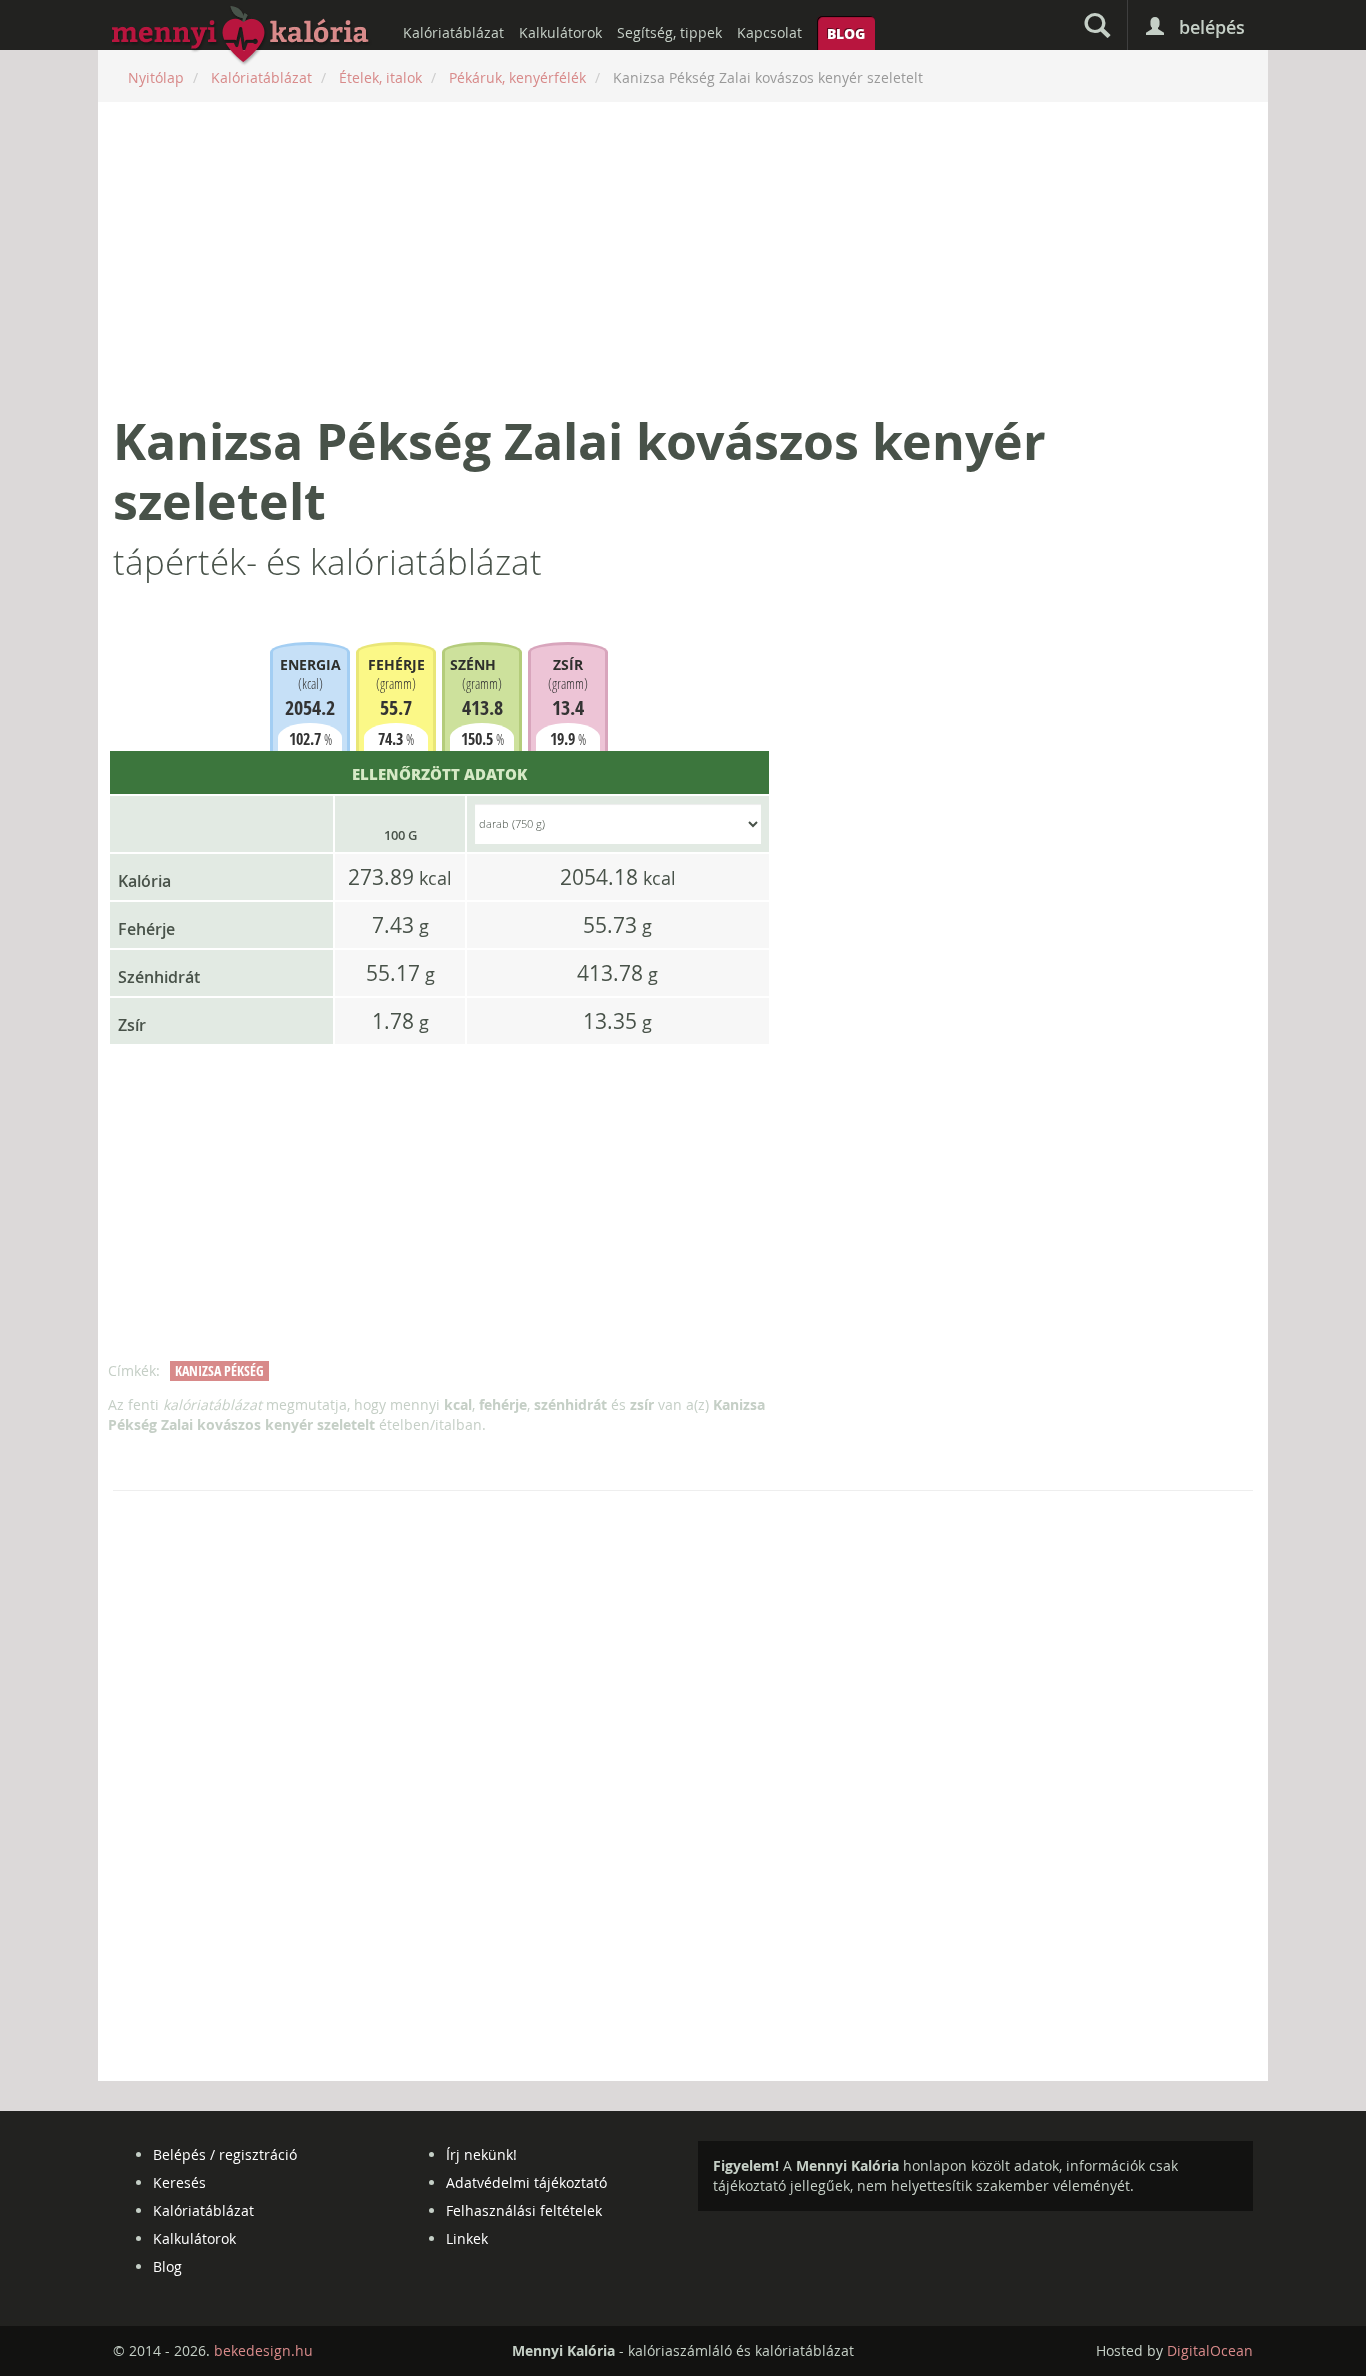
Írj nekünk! (481, 2154)
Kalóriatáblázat (453, 32)
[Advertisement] (683, 257)
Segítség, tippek (669, 32)
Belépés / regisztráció (225, 2154)
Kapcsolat (769, 32)
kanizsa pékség (219, 1370)
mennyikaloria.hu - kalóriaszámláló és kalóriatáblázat (241, 36)
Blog (846, 33)
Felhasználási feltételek (524, 2210)
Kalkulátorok (560, 32)
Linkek (467, 2238)
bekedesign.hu (263, 2350)
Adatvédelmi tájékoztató (526, 2182)
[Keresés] (1097, 25)
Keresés (179, 2182)
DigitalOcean (1210, 2350)
